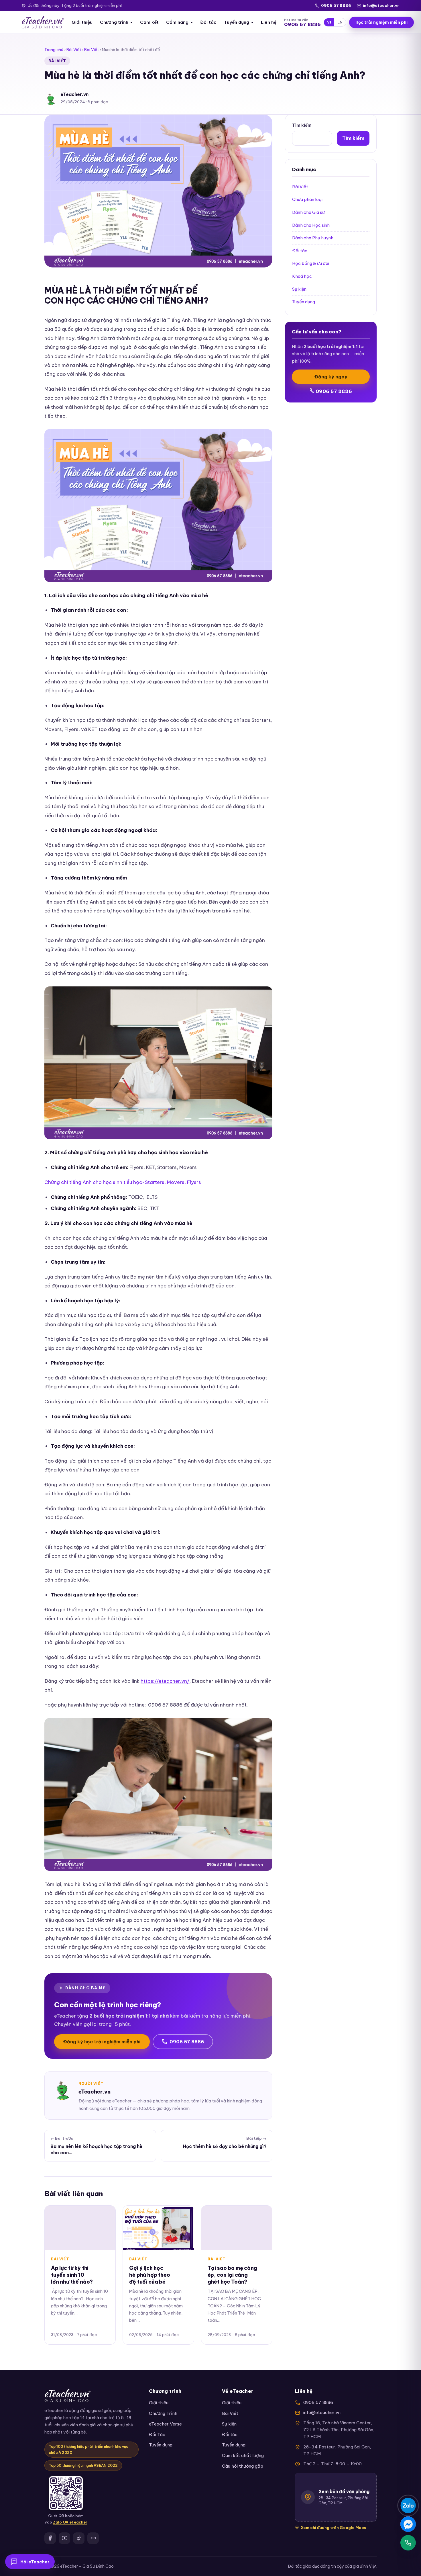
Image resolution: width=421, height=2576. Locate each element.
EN (340, 22)
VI (329, 22)
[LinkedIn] (93, 2538)
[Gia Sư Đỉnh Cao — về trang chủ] (43, 22)
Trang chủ (54, 50)
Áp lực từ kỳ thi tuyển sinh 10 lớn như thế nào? (72, 2275)
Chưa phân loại (307, 199)
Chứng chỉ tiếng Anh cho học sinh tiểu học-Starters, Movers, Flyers (123, 1182)
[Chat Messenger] (408, 2524)
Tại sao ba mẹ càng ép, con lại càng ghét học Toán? (232, 2275)
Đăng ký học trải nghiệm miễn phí (102, 2042)
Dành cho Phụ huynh (313, 238)
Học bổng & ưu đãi (311, 263)
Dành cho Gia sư (308, 212)
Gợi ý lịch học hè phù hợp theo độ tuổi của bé (149, 2275)
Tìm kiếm (302, 125)
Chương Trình (163, 2413)
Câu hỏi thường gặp (243, 2466)
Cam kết (149, 22)
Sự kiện (299, 289)
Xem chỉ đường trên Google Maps (334, 2528)
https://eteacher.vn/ (165, 1681)
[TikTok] (79, 2538)
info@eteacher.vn (381, 5)
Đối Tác (157, 2435)
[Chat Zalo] (408, 2505)
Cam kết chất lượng (243, 2455)
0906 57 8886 (336, 5)
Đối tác (208, 22)
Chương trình (114, 22)
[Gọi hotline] (408, 2543)
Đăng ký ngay (331, 377)
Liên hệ (269, 22)
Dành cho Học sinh (311, 225)
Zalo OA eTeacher (70, 2522)
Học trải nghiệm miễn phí (381, 22)
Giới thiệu (82, 22)
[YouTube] (64, 2538)
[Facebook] (50, 2538)
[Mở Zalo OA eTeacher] (66, 2493)
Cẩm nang (177, 22)
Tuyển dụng (237, 22)
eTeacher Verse (165, 2424)
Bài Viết (74, 50)
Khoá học (302, 276)
